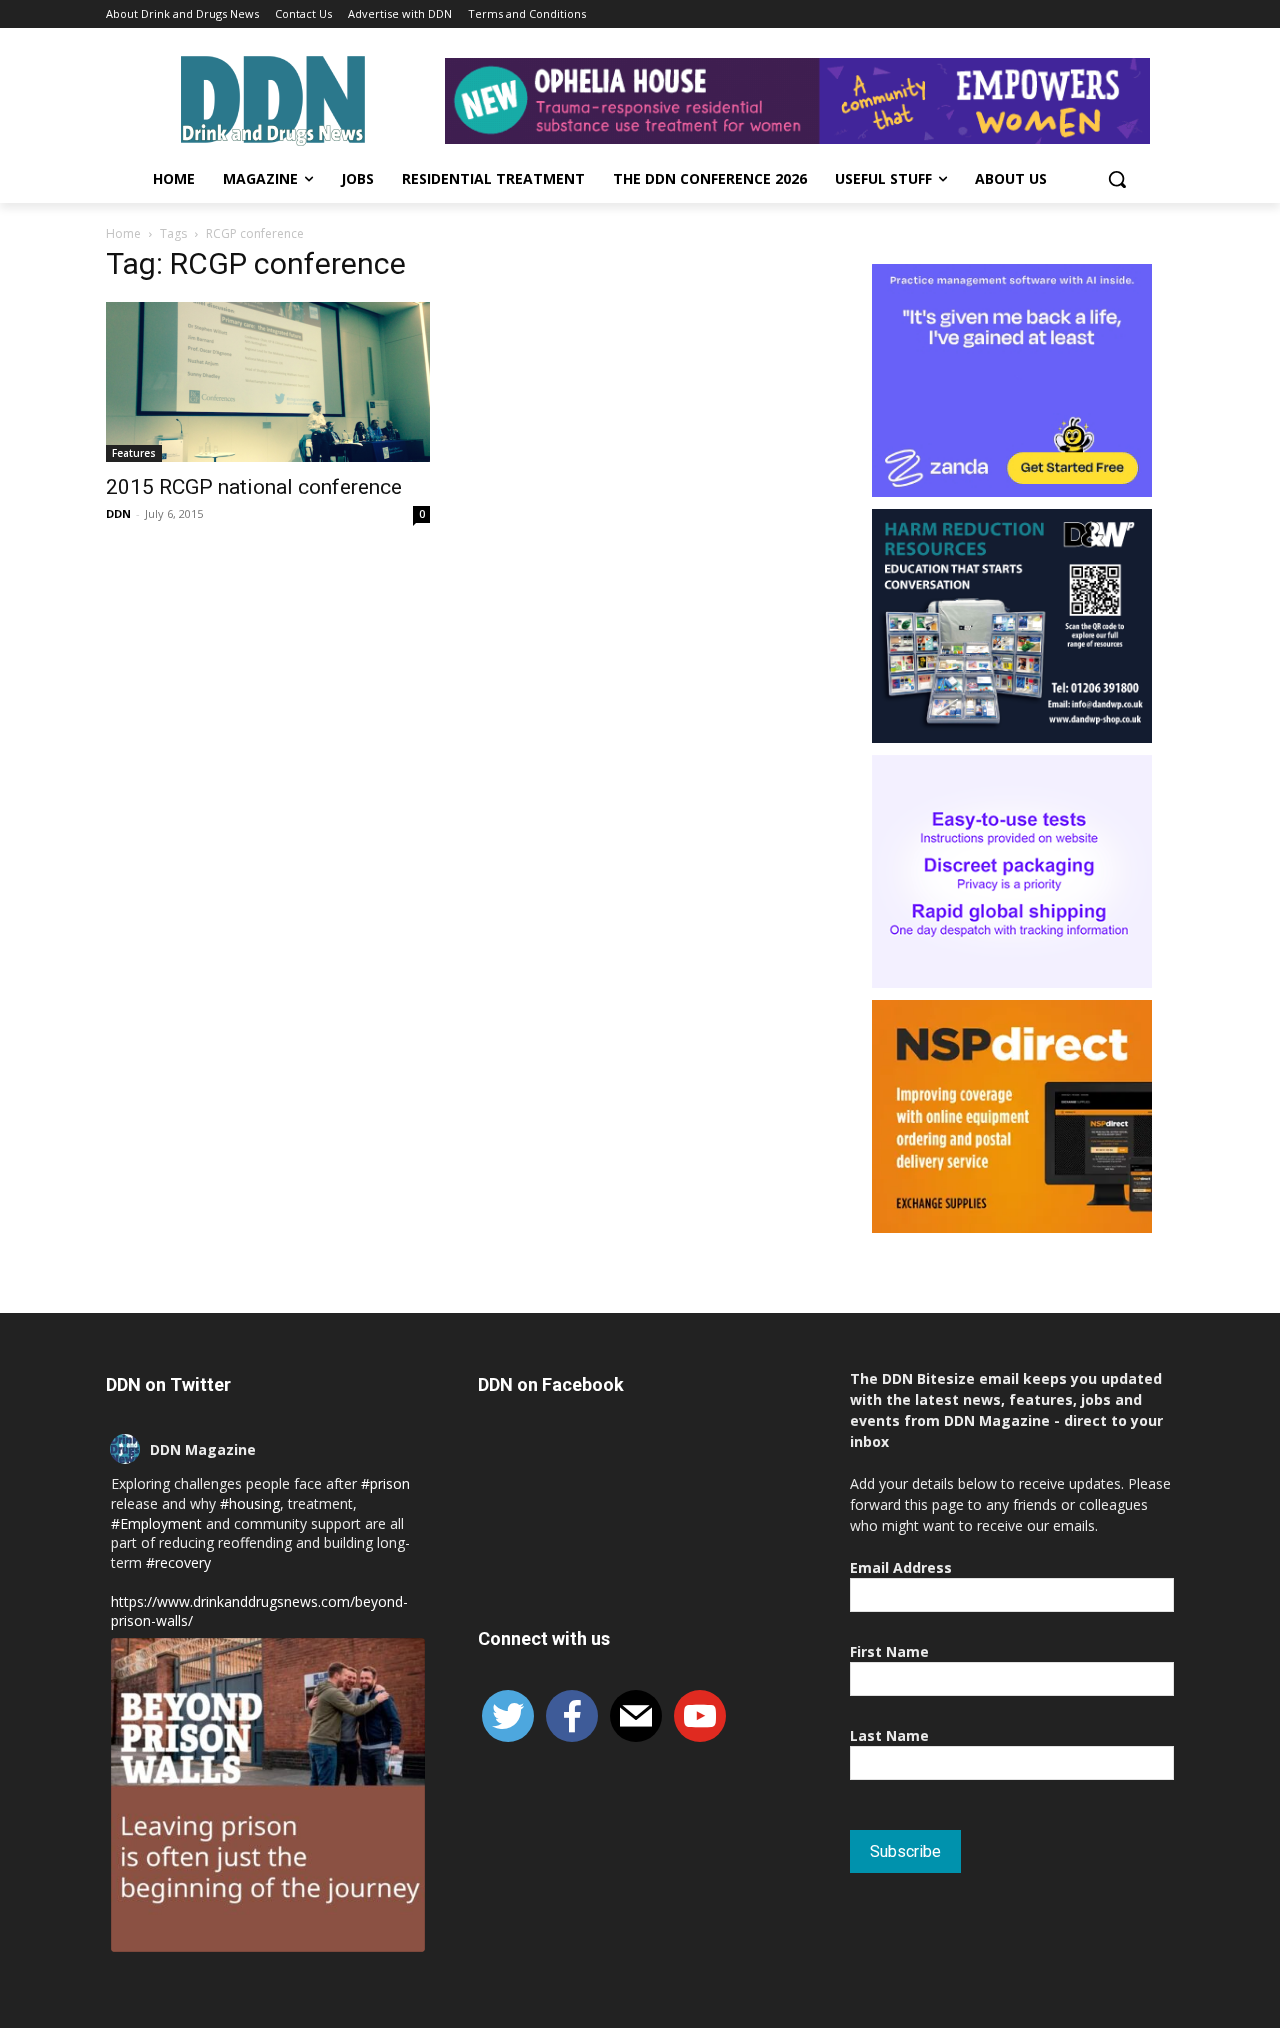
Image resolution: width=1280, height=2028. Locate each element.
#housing (250, 1503)
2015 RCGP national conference (254, 487)
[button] (1117, 179)
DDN (118, 513)
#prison (385, 1483)
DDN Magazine (203, 1449)
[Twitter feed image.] (268, 1795)
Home (123, 233)
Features (134, 453)
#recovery (178, 1562)
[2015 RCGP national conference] (268, 382)
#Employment (156, 1523)
